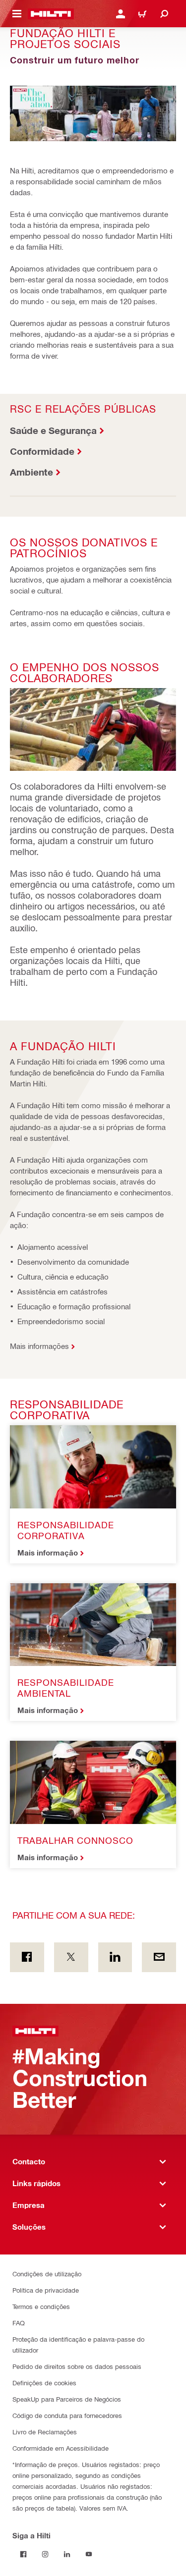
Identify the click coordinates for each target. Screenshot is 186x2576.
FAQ (19, 2323)
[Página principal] (51, 14)
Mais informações (39, 1346)
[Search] (164, 14)
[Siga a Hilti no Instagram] (45, 2554)
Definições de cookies (44, 2383)
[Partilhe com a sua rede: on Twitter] (71, 1957)
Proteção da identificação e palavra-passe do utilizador (78, 2344)
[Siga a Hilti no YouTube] (89, 2554)
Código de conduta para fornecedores (67, 2415)
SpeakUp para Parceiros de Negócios (67, 2399)
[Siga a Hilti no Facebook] (23, 2554)
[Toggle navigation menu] (17, 14)
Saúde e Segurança (53, 430)
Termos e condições (41, 2306)
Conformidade (42, 451)
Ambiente (31, 472)
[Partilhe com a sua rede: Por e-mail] (159, 1957)
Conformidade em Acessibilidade (61, 2448)
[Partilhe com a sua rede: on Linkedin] (115, 1957)
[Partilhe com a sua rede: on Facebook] (27, 1957)
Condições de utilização (47, 2274)
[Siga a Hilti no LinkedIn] (67, 2554)
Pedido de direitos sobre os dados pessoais (77, 2366)
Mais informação (48, 1553)
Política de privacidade (46, 2290)
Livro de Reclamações (45, 2432)
